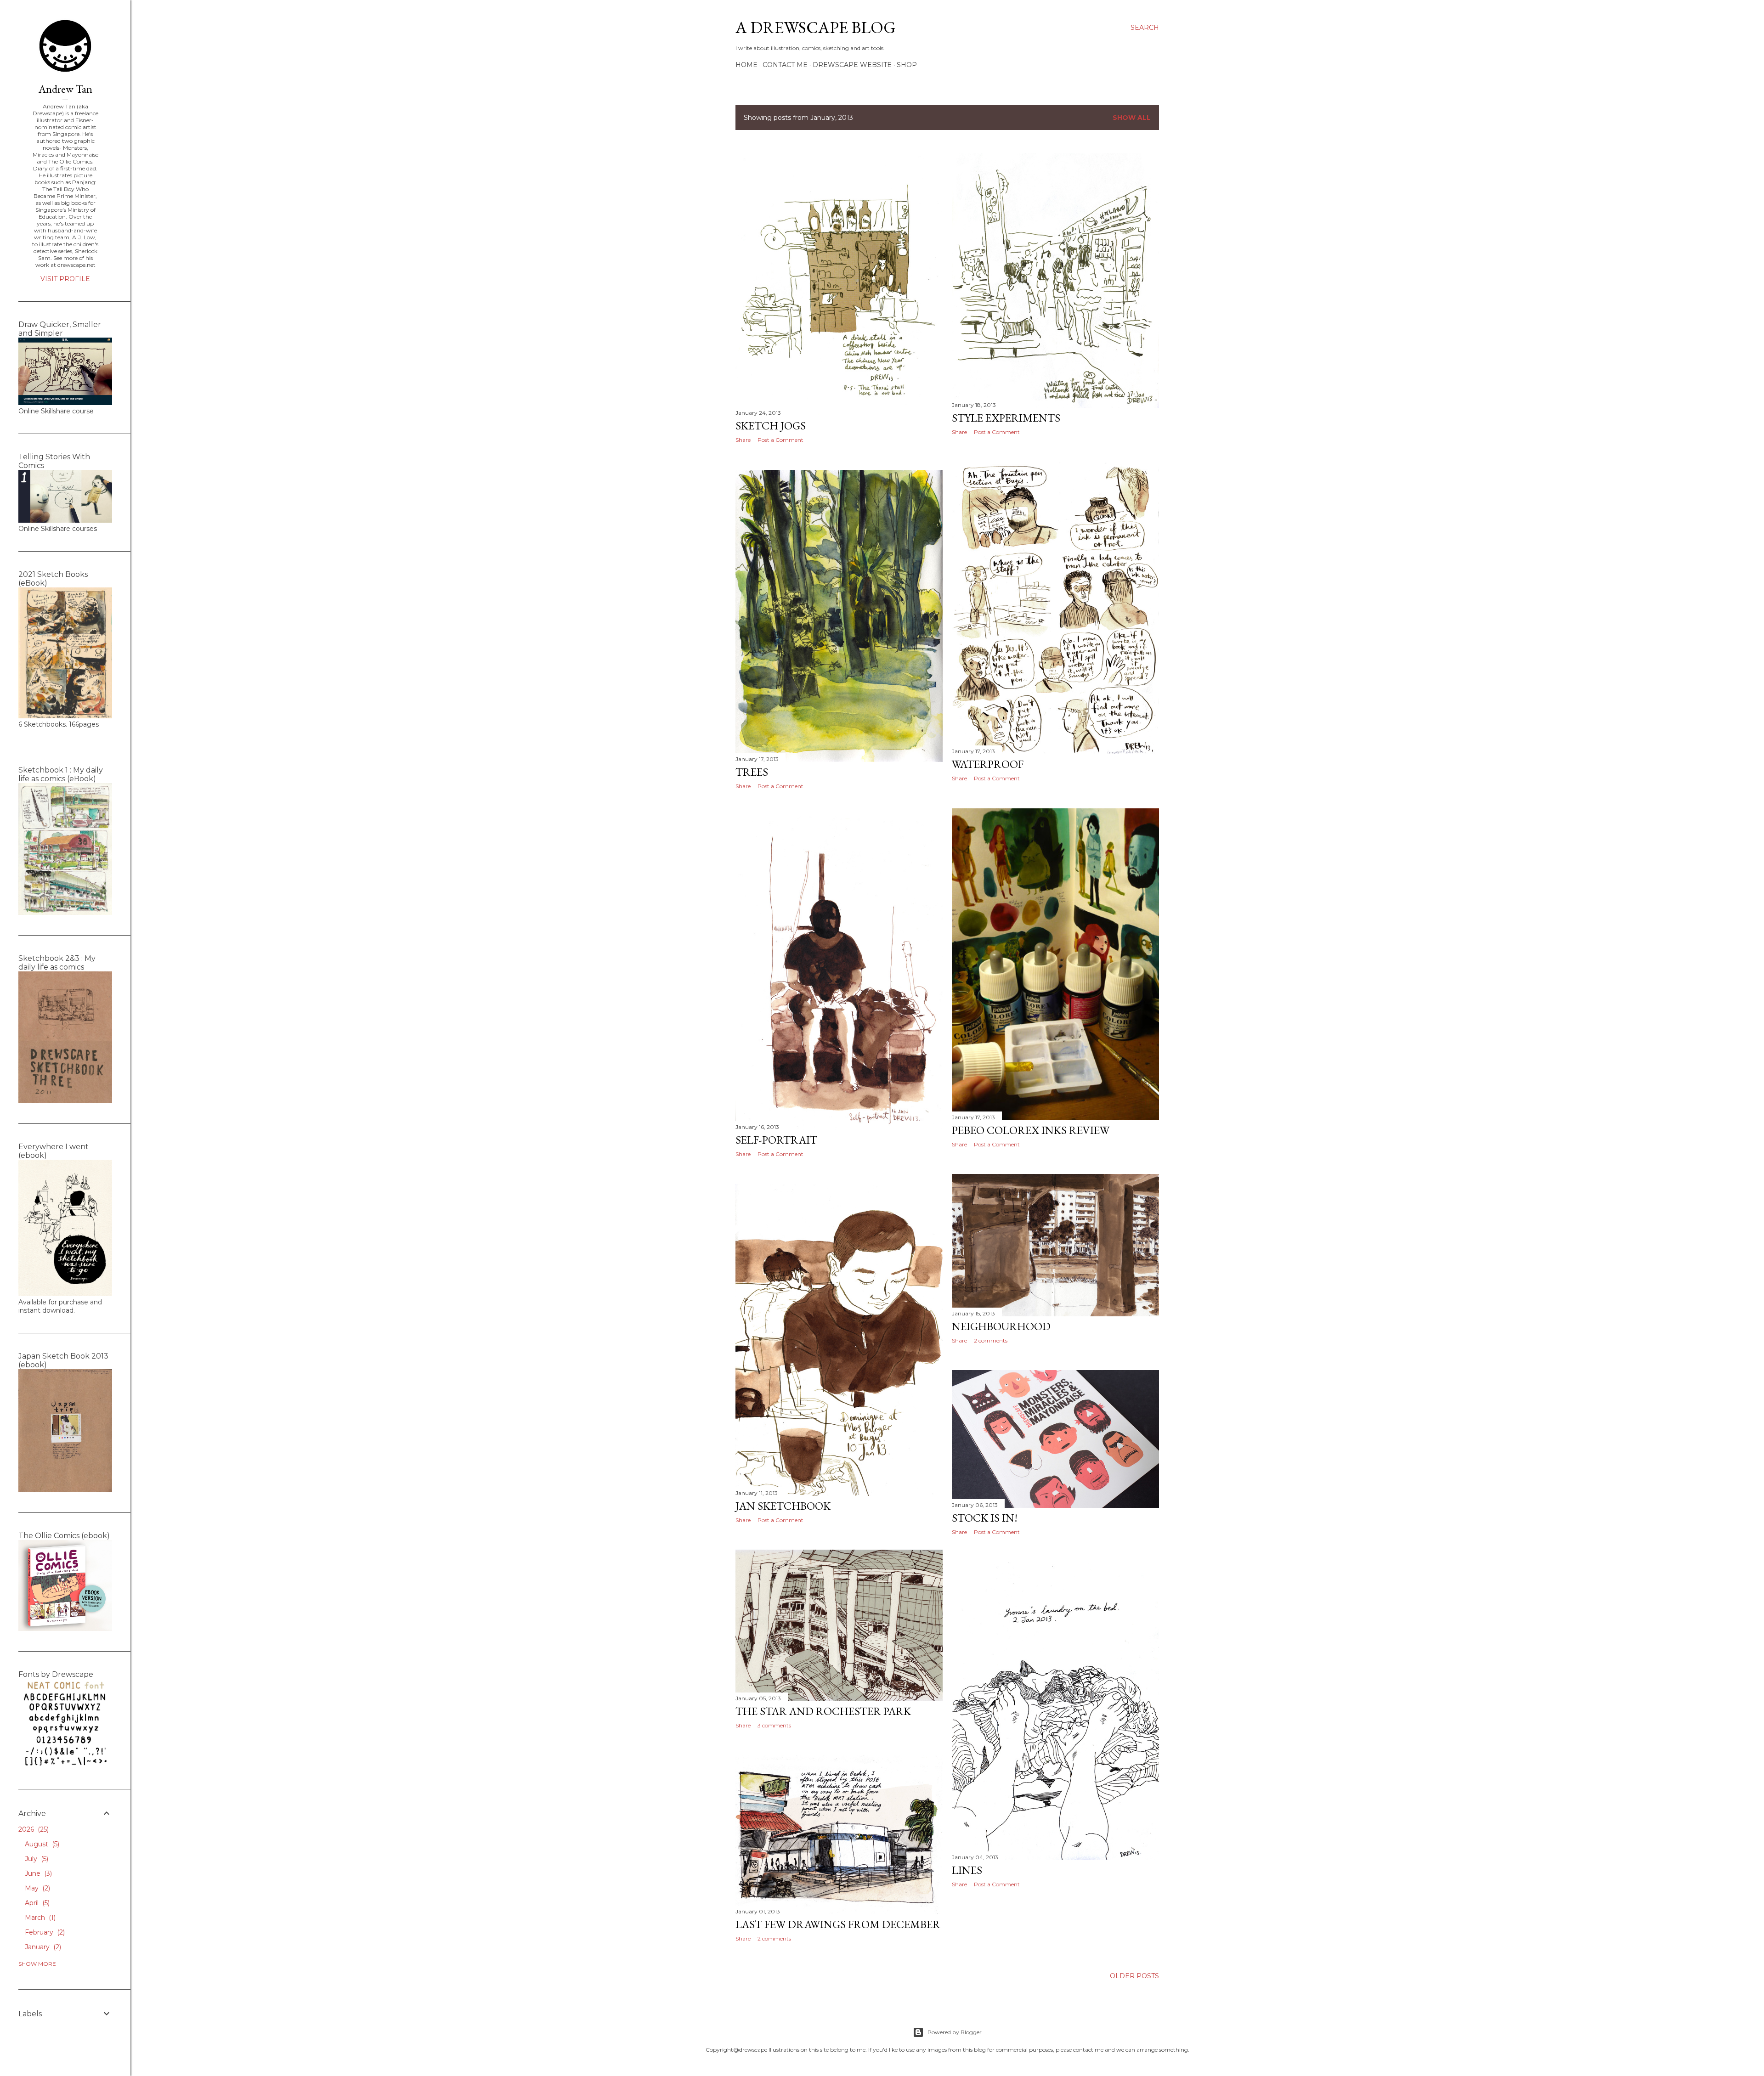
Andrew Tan (65, 89)
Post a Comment (780, 440)
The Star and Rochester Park (823, 1711)
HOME (746, 65)
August (41, 1844)
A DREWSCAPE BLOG (816, 27)
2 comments (991, 1340)
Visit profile (65, 279)
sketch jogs (771, 426)
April (36, 1903)
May (37, 1888)
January (42, 1947)
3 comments (774, 1725)
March (39, 1918)
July (36, 1859)
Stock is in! (985, 1518)
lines (967, 1870)
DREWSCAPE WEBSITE (852, 65)
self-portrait (776, 1140)
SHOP (907, 65)
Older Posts (1134, 1976)
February (44, 1932)
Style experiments (1006, 418)
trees (752, 772)
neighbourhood (1001, 1326)
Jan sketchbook (783, 1506)
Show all (1132, 118)
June (37, 1873)
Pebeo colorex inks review (1031, 1130)
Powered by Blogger (955, 2032)
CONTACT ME (785, 65)
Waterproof (988, 764)
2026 (33, 1829)
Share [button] (743, 440)
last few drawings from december (838, 1924)
